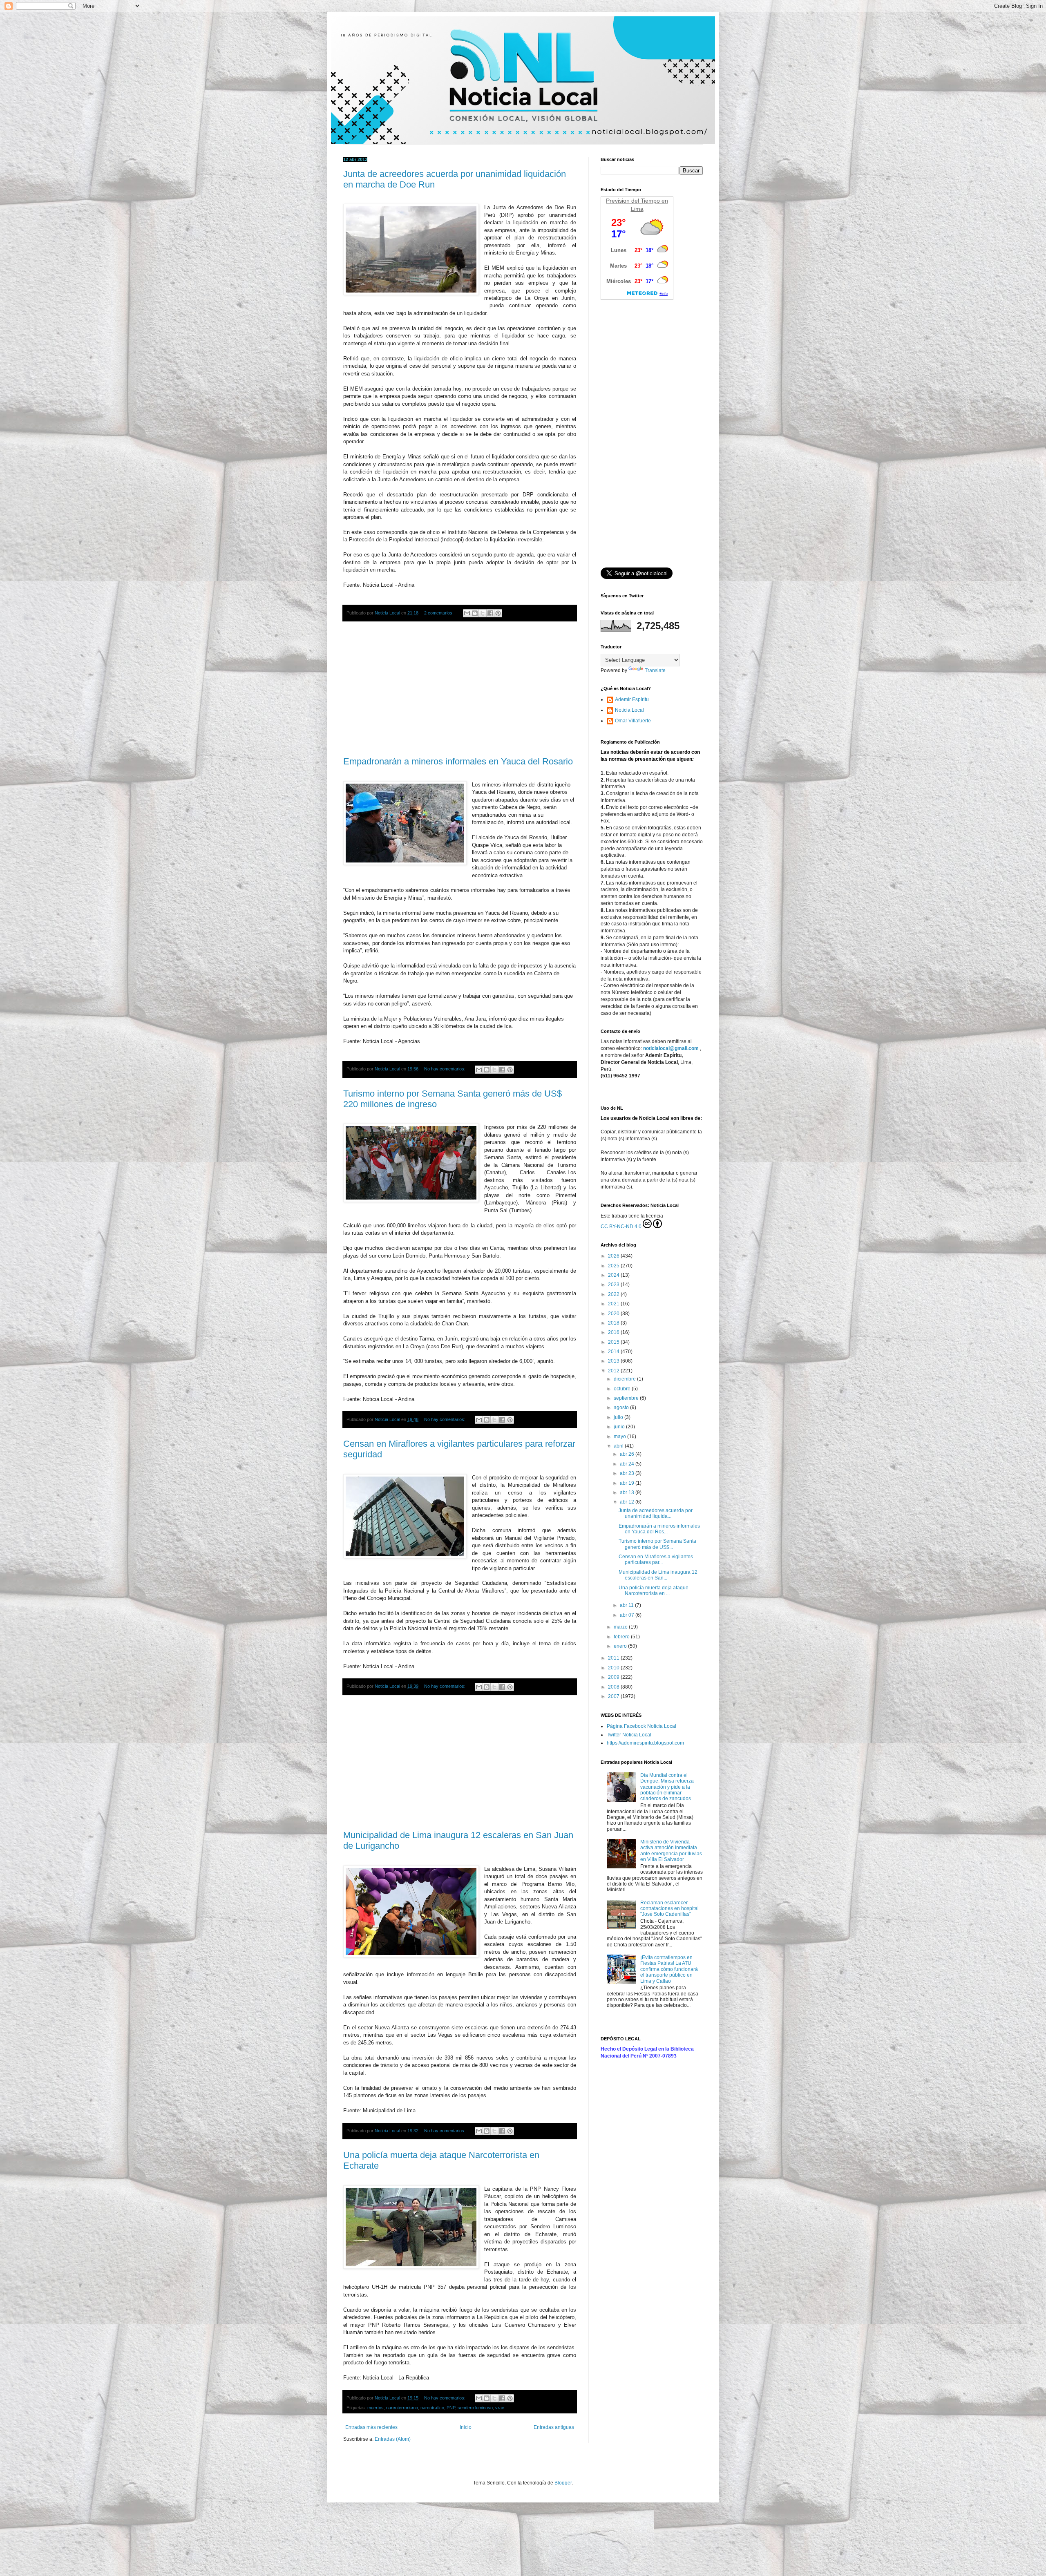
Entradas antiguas (554, 2427)
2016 (614, 1332)
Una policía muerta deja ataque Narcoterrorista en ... (654, 1591)
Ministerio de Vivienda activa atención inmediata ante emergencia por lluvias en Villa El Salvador (671, 1851)
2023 (614, 1285)
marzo (621, 1627)
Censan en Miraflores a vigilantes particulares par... (656, 1559)
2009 (614, 1677)
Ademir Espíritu (632, 699)
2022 (614, 1294)
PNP (451, 2408)
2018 (614, 1323)
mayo (620, 1437)
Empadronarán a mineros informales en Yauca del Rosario (458, 761)
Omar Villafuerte (633, 721)
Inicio (466, 2427)
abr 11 (627, 1605)
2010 (614, 1668)
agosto (622, 1408)
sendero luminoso (475, 2408)
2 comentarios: (439, 613)
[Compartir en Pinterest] (498, 613)
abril (619, 1446)
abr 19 (628, 1483)
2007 (614, 1696)
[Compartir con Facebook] (490, 613)
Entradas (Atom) (393, 2439)
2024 (614, 1275)
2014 (614, 1352)
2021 (614, 1304)
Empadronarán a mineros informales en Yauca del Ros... (659, 1529)
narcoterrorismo (402, 2408)
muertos (375, 2408)
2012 (614, 1371)
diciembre (625, 1379)
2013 (614, 1361)
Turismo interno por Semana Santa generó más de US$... (657, 1544)
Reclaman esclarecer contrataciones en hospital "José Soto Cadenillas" (669, 1909)
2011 (614, 1658)
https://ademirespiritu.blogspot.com (645, 1743)
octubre (623, 1389)
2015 (614, 1342)
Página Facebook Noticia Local (641, 1726)
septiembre (627, 1398)
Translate (655, 670)
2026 (614, 1256)
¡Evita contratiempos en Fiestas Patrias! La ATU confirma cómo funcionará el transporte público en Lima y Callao (669, 1969)
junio (620, 1427)
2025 (614, 1266)
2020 (614, 1314)
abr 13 (628, 1492)
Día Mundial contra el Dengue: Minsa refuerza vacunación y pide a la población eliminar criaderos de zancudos (667, 1787)
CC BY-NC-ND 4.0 (621, 1227)
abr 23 (628, 1473)
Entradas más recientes (371, 2427)
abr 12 (628, 1502)
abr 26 (628, 1454)
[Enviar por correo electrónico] (467, 613)
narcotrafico (432, 2408)
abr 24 (628, 1464)
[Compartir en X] (483, 613)
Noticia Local (629, 710)
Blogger (563, 2483)
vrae (500, 2408)
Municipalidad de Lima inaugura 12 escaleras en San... (658, 1575)
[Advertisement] (460, 689)
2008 (614, 1687)
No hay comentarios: (445, 1069)
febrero (622, 1637)
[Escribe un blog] (475, 613)
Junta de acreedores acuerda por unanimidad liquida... (656, 1513)
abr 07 (628, 1615)
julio (619, 1417)
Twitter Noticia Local (629, 1735)
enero (621, 1646)
